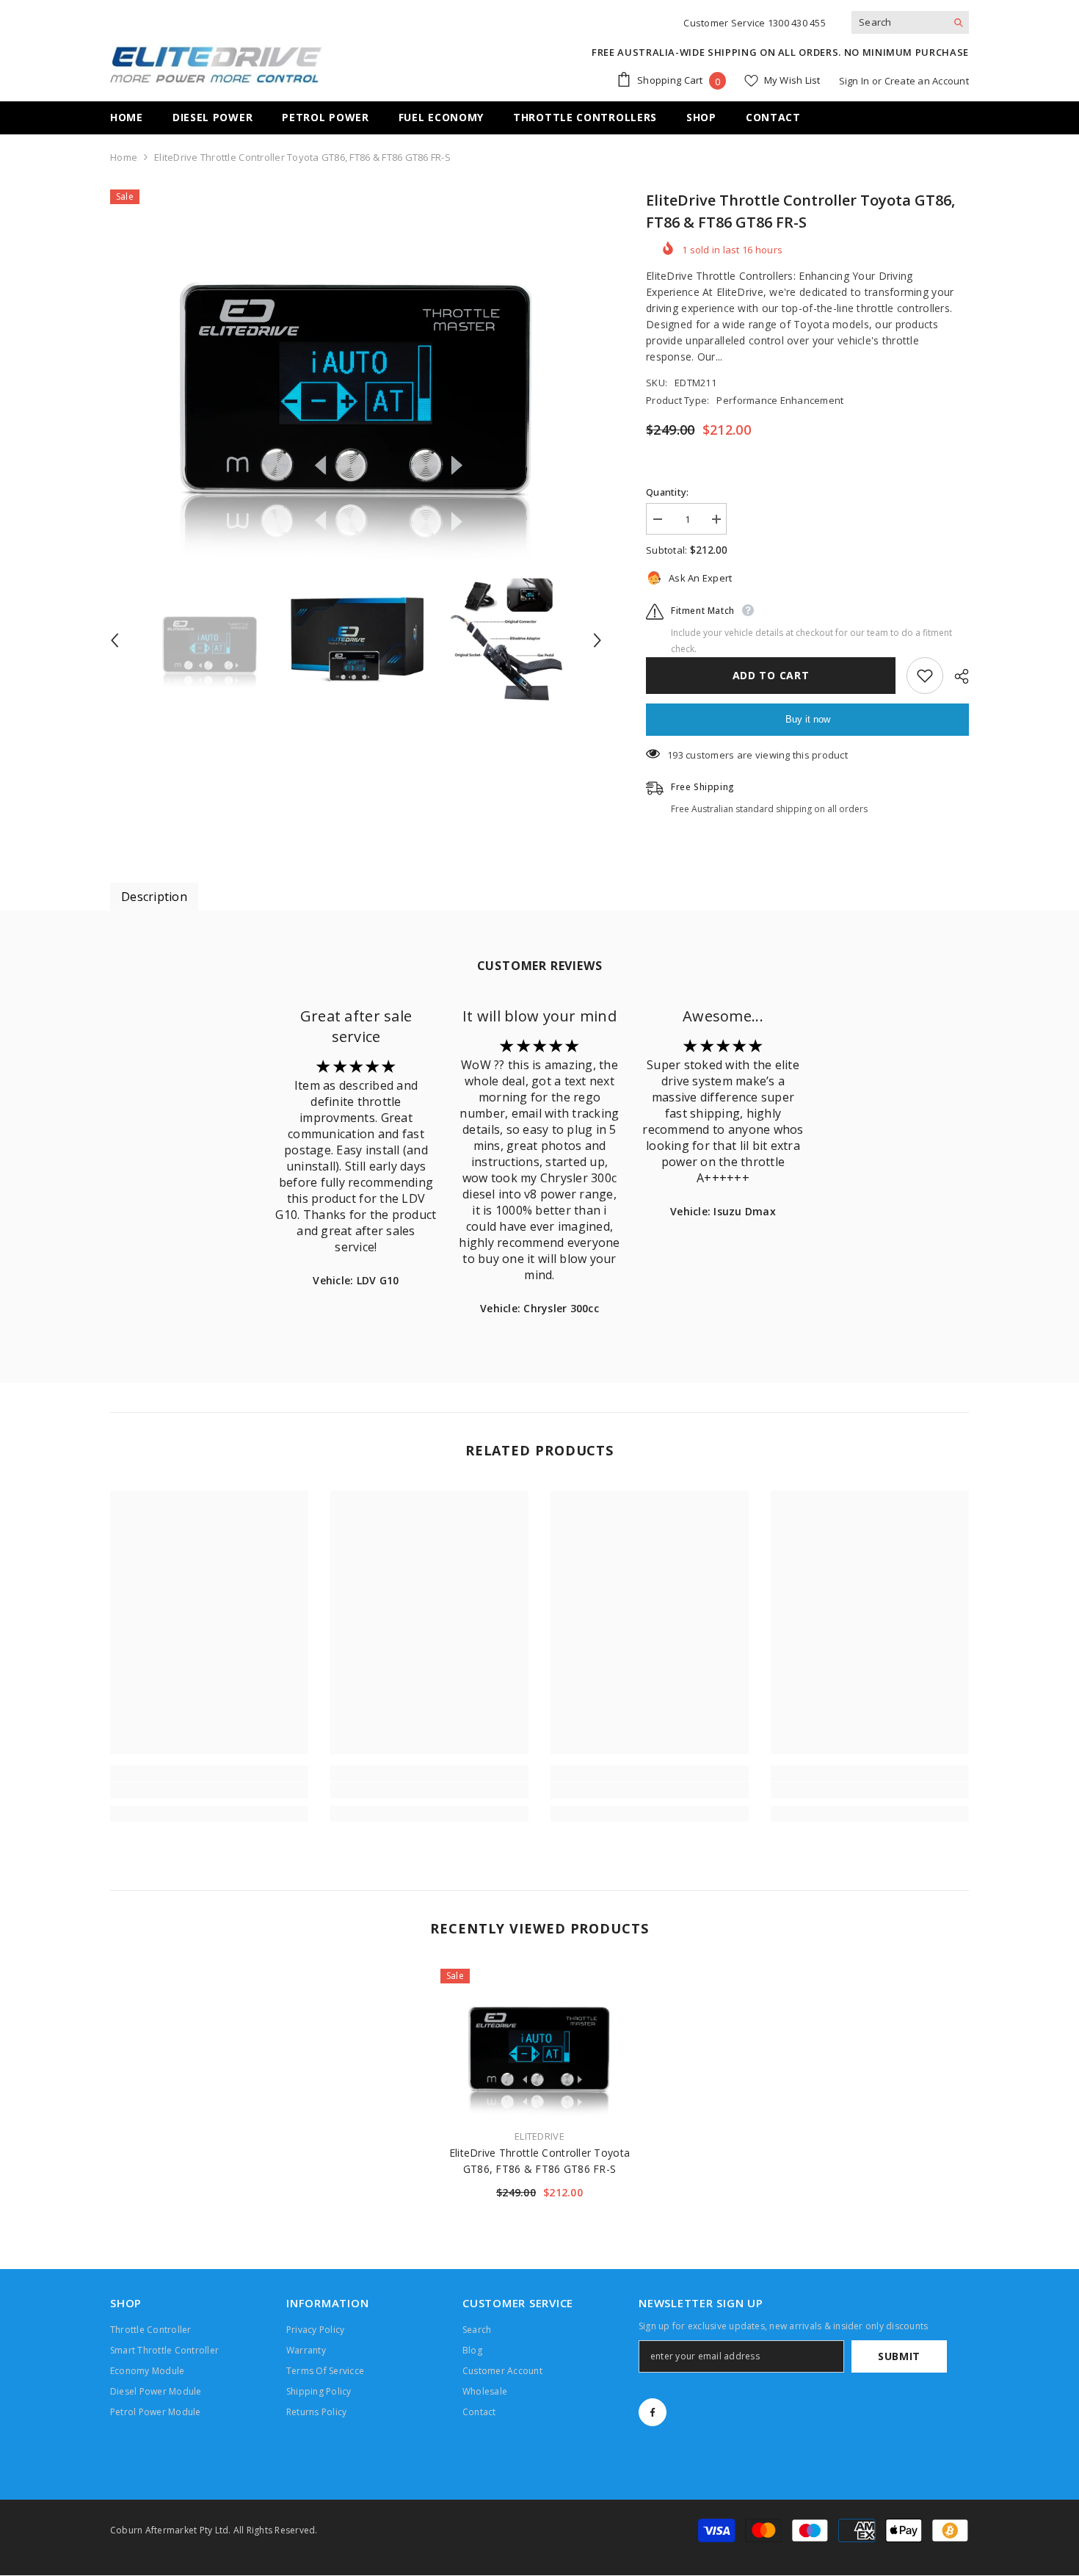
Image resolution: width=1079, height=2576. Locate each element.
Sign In (854, 81)
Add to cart (771, 675)
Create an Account (927, 81)
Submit (899, 2356)
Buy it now (808, 719)
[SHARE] (956, 676)
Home (124, 157)
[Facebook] (653, 2412)
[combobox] (899, 22)
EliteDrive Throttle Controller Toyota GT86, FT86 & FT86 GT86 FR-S (539, 2161)
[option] (356, 374)
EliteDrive (539, 2136)
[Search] (910, 22)
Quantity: (667, 492)
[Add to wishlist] (925, 676)
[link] (209, 1790)
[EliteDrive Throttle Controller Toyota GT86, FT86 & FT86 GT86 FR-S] (539, 2043)
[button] (115, 640)
